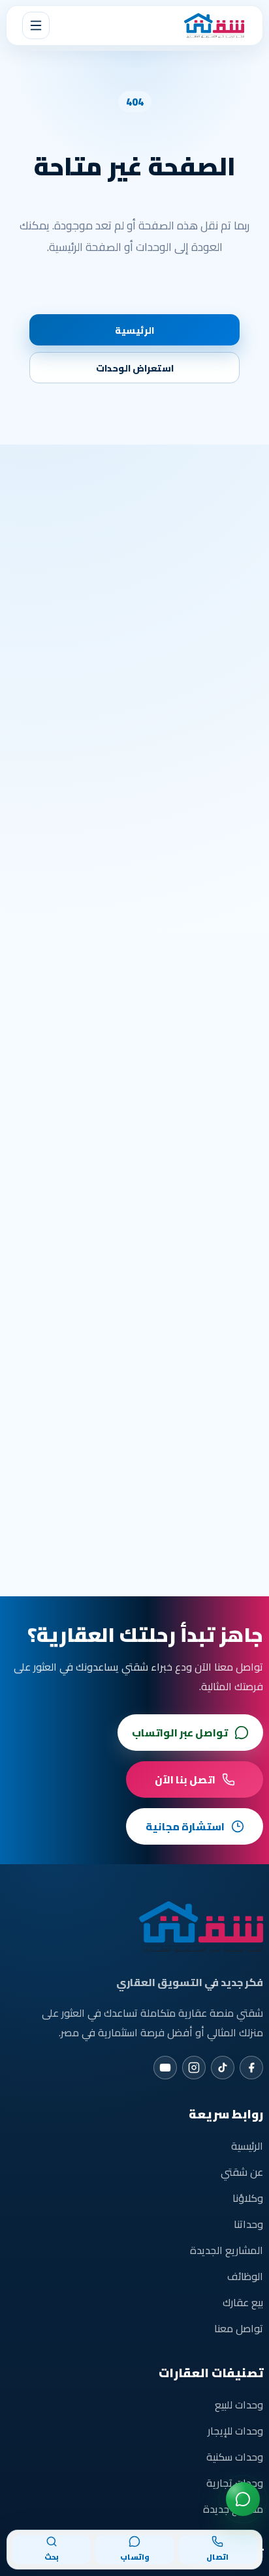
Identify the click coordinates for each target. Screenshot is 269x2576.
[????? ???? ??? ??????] (243, 2499)
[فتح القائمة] (36, 25)
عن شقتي (242, 2172)
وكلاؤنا (248, 2198)
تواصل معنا (239, 2328)
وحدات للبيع (239, 2405)
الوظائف (245, 2276)
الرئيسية (134, 330)
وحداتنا (248, 2224)
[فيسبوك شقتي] (251, 2068)
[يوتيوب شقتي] (165, 2068)
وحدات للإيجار (235, 2431)
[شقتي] (214, 25)
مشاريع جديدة (233, 2509)
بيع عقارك (243, 2302)
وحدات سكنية (235, 2457)
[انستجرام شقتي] (194, 2068)
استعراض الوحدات (135, 368)
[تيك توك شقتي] (223, 2068)
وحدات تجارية (235, 2483)
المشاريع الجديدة (227, 2250)
